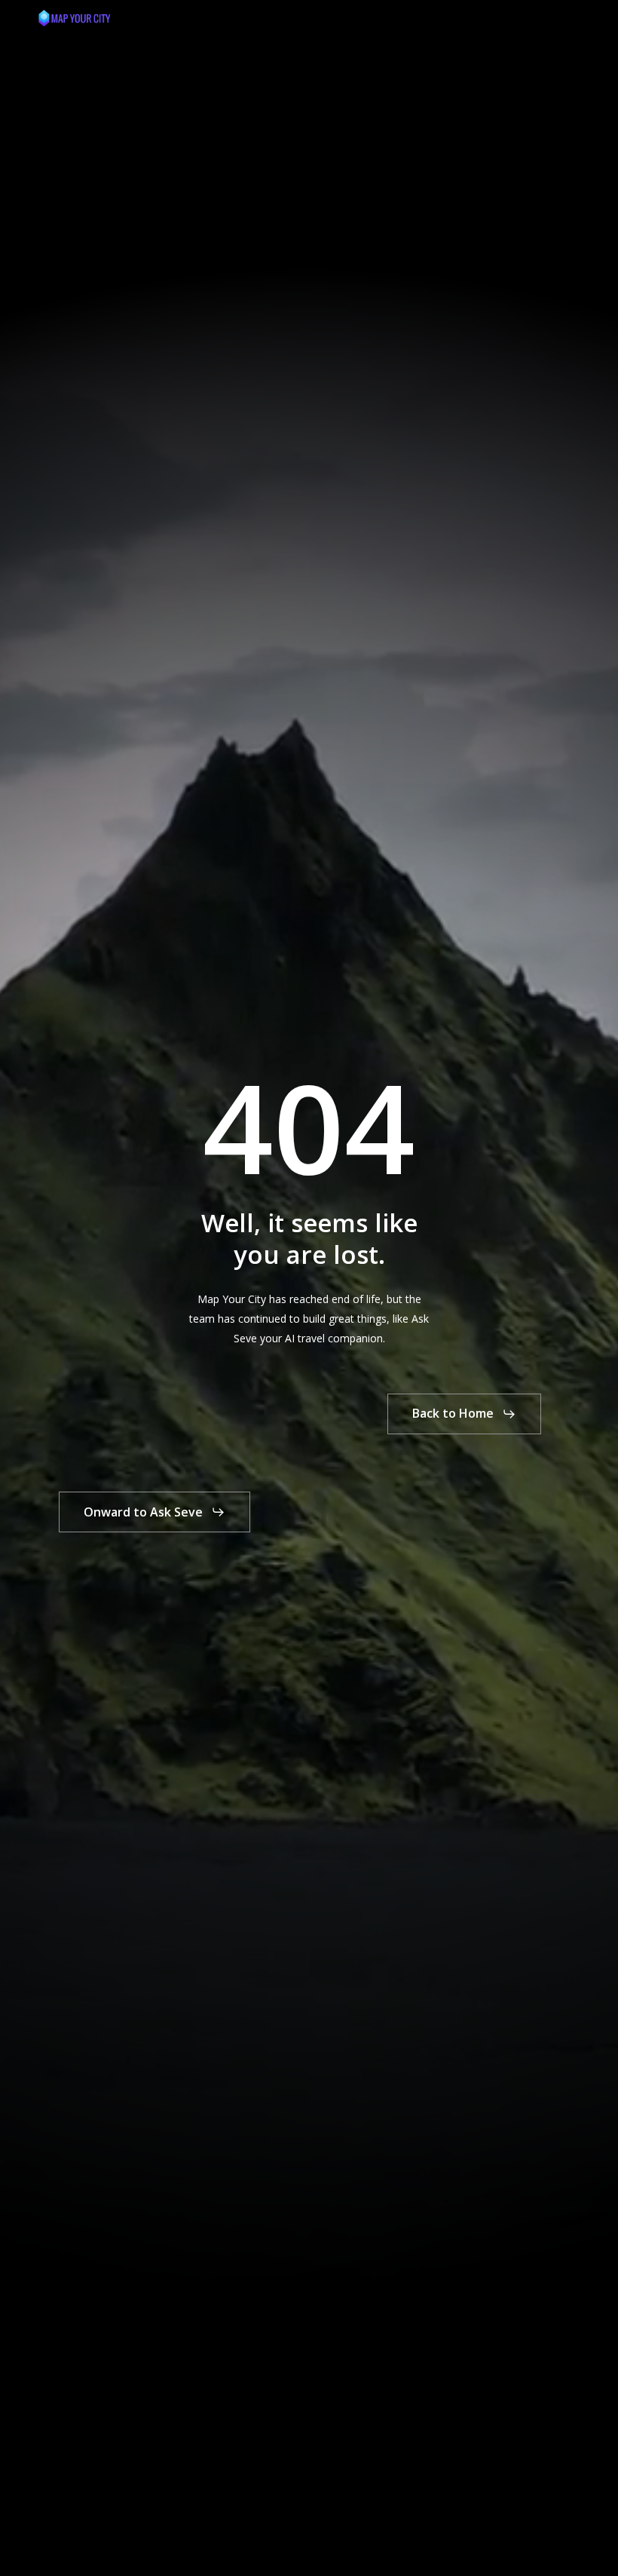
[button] (573, 18)
